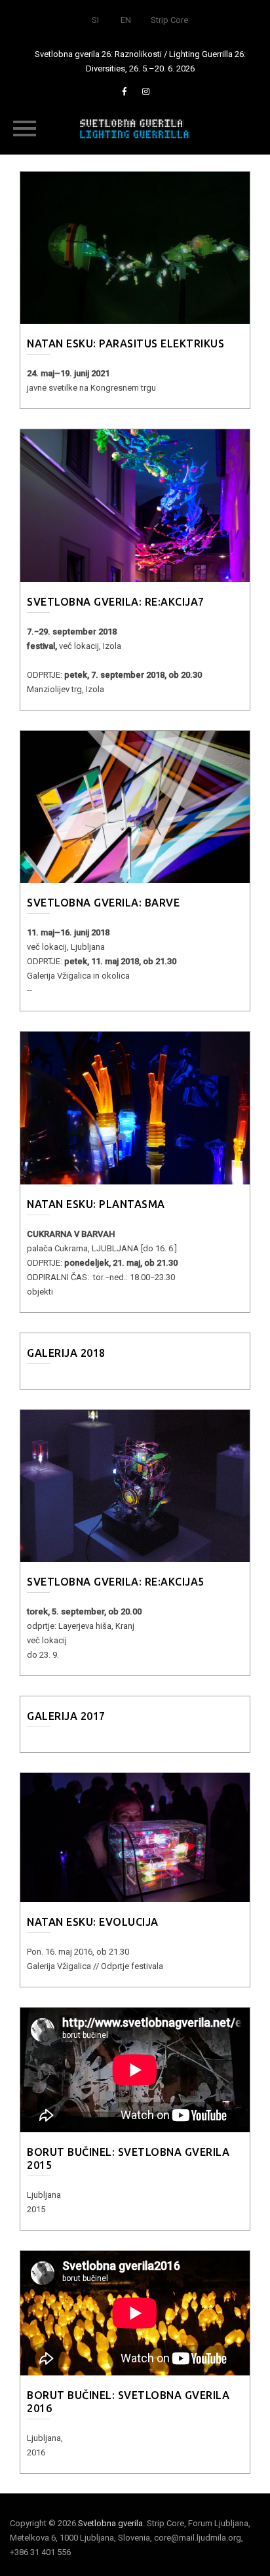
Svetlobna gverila (110, 2523)
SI (95, 20)
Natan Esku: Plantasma (96, 1204)
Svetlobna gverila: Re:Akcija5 (116, 1582)
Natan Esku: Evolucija (93, 1922)
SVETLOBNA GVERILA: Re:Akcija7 (116, 602)
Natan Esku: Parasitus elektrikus (125, 343)
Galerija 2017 (66, 1716)
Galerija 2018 (66, 1353)
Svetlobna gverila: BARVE (103, 903)
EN (126, 20)
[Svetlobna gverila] (135, 128)
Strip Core (169, 20)
